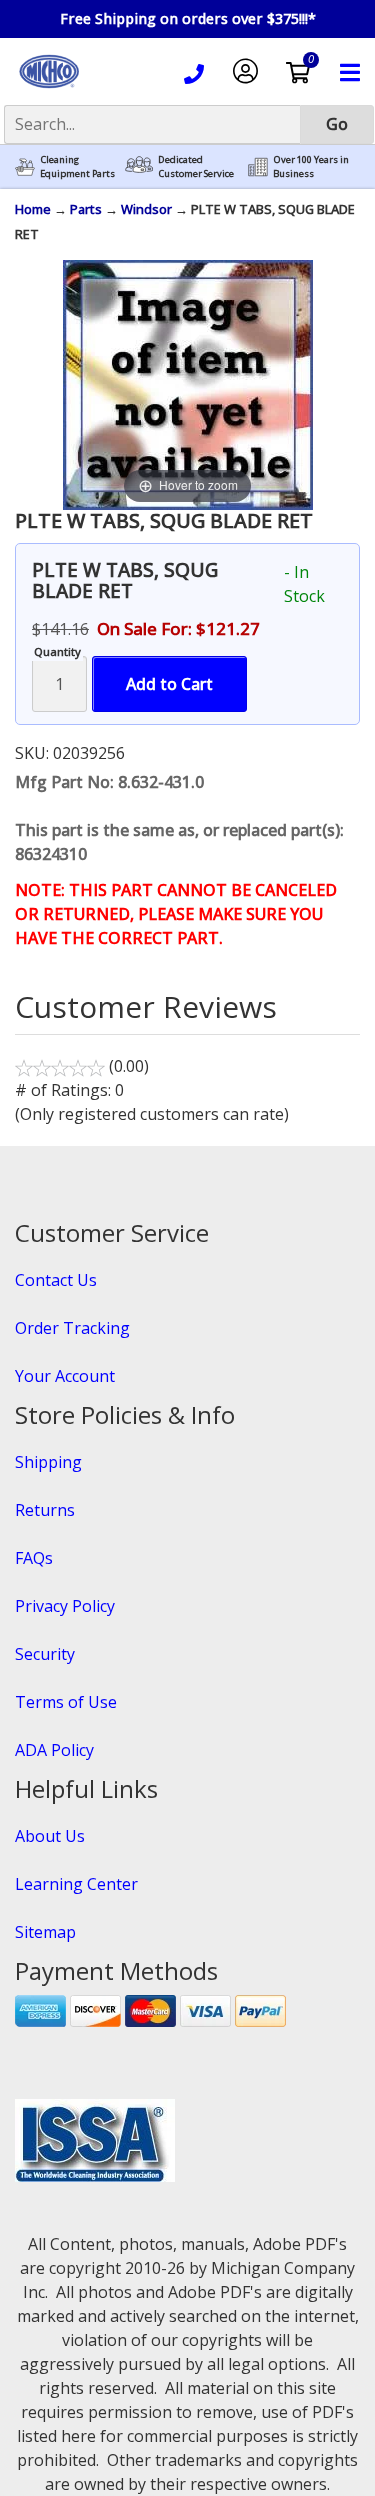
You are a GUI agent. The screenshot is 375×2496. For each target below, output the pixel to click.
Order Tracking (72, 1328)
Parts (86, 209)
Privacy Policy (65, 1606)
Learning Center (76, 1884)
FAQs (34, 1558)
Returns (45, 1510)
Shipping (48, 1462)
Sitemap (45, 1932)
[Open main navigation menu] (350, 75)
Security (45, 1654)
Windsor (146, 209)
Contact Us (56, 1280)
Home (33, 209)
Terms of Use (66, 1702)
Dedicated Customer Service (196, 166)
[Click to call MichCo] (194, 77)
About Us (50, 1836)
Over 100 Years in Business (311, 166)
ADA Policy (54, 1750)
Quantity (57, 651)
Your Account (65, 1376)
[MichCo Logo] (49, 90)
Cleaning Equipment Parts (77, 166)
